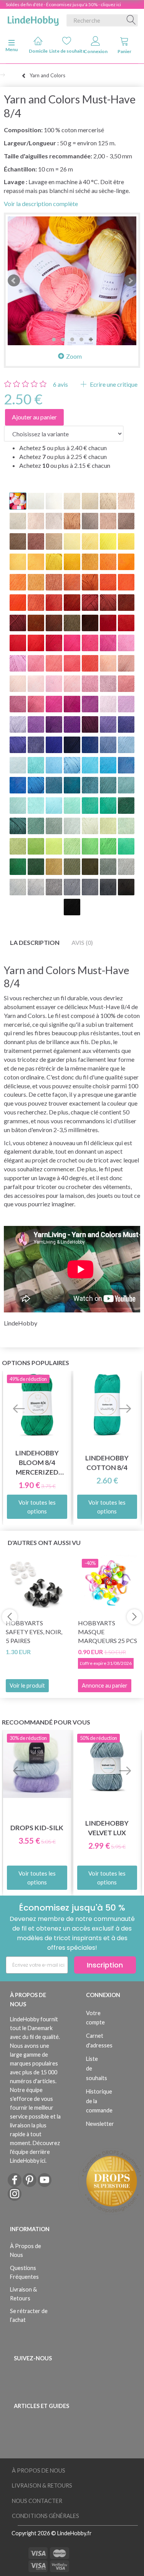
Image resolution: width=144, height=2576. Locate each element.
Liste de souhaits (67, 51)
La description (35, 942)
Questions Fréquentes (24, 2272)
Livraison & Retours (23, 2294)
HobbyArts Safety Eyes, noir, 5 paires (34, 1632)
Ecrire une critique (113, 384)
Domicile (38, 51)
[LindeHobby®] (33, 19)
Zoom (74, 356)
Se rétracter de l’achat (29, 2315)
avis (60, 384)
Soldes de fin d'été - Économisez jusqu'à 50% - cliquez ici (63, 4)
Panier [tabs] (124, 51)
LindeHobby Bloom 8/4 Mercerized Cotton (37, 1463)
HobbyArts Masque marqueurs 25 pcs (108, 1632)
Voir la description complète (41, 204)
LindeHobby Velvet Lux (107, 1828)
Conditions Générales (46, 2516)
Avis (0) (82, 942)
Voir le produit (27, 1685)
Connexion (96, 51)
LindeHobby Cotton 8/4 (107, 1463)
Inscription (105, 1965)
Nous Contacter (37, 2501)
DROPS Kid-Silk (37, 1828)
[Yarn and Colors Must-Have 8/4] (72, 281)
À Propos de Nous (26, 2250)
